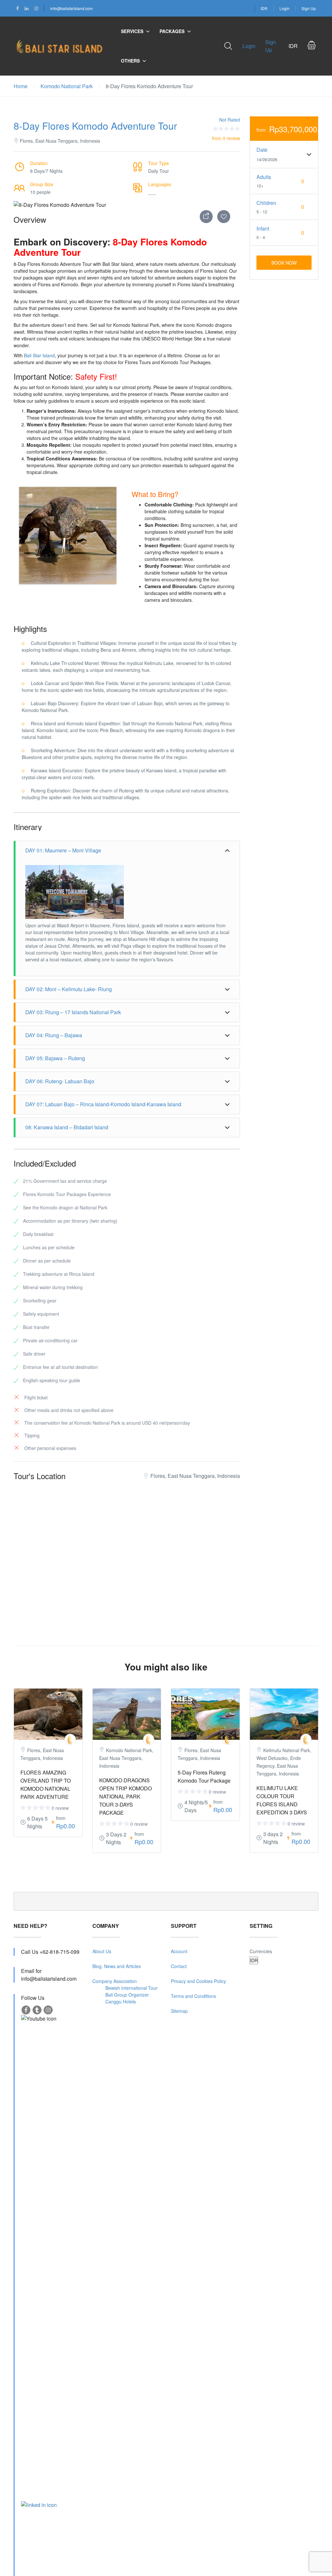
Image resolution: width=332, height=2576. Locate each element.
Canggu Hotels (121, 2001)
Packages (172, 31)
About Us (102, 1951)
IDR (264, 8)
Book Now (284, 263)
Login (285, 8)
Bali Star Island (39, 355)
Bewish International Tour (131, 1988)
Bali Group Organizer (127, 1995)
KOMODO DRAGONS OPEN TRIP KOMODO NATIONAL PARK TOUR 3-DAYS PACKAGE (125, 1796)
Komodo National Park (67, 86)
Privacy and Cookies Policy (198, 1981)
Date (262, 150)
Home (21, 86)
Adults (264, 177)
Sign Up (309, 8)
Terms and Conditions (193, 1996)
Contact (179, 1966)
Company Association (115, 1981)
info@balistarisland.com (71, 8)
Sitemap (179, 2011)
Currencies (261, 1951)
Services (132, 31)
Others (130, 61)
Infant (263, 228)
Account (179, 1951)
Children (266, 203)
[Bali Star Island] (70, 1739)
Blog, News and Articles (117, 1966)
